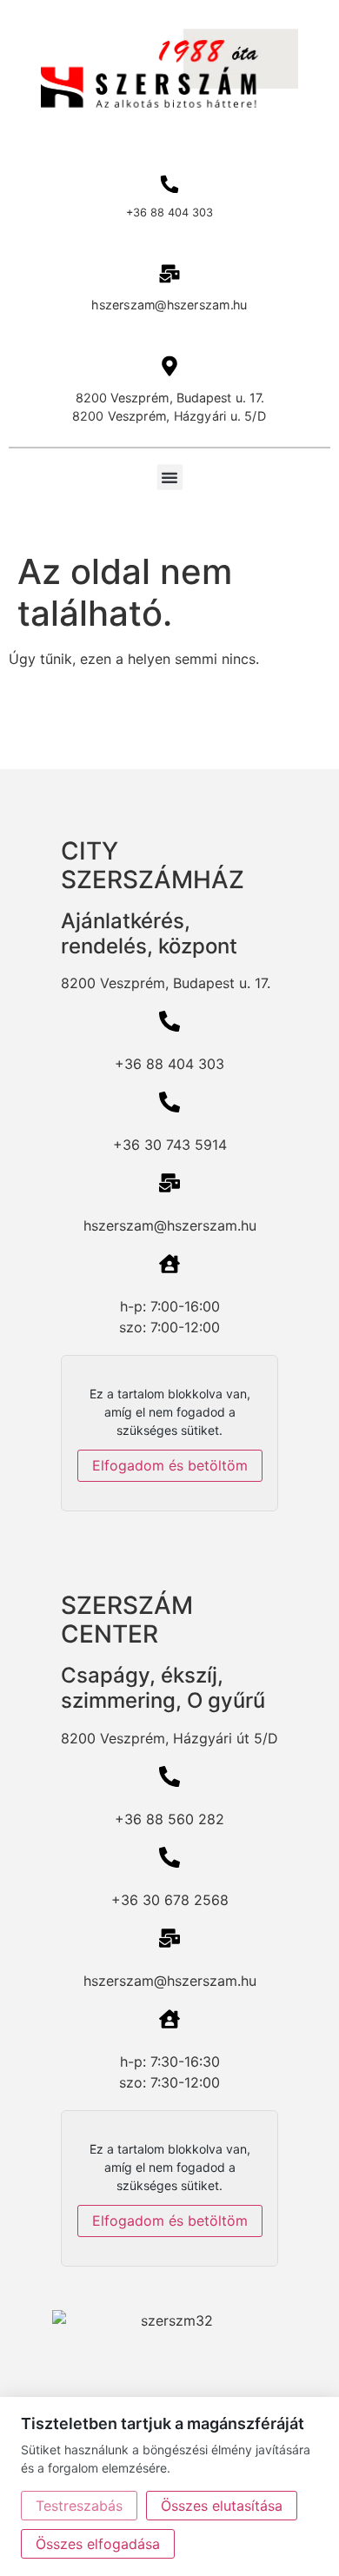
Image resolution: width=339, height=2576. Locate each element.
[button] (169, 477)
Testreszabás (79, 2506)
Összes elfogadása (98, 2544)
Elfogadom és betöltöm (170, 1465)
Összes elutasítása (222, 2506)
